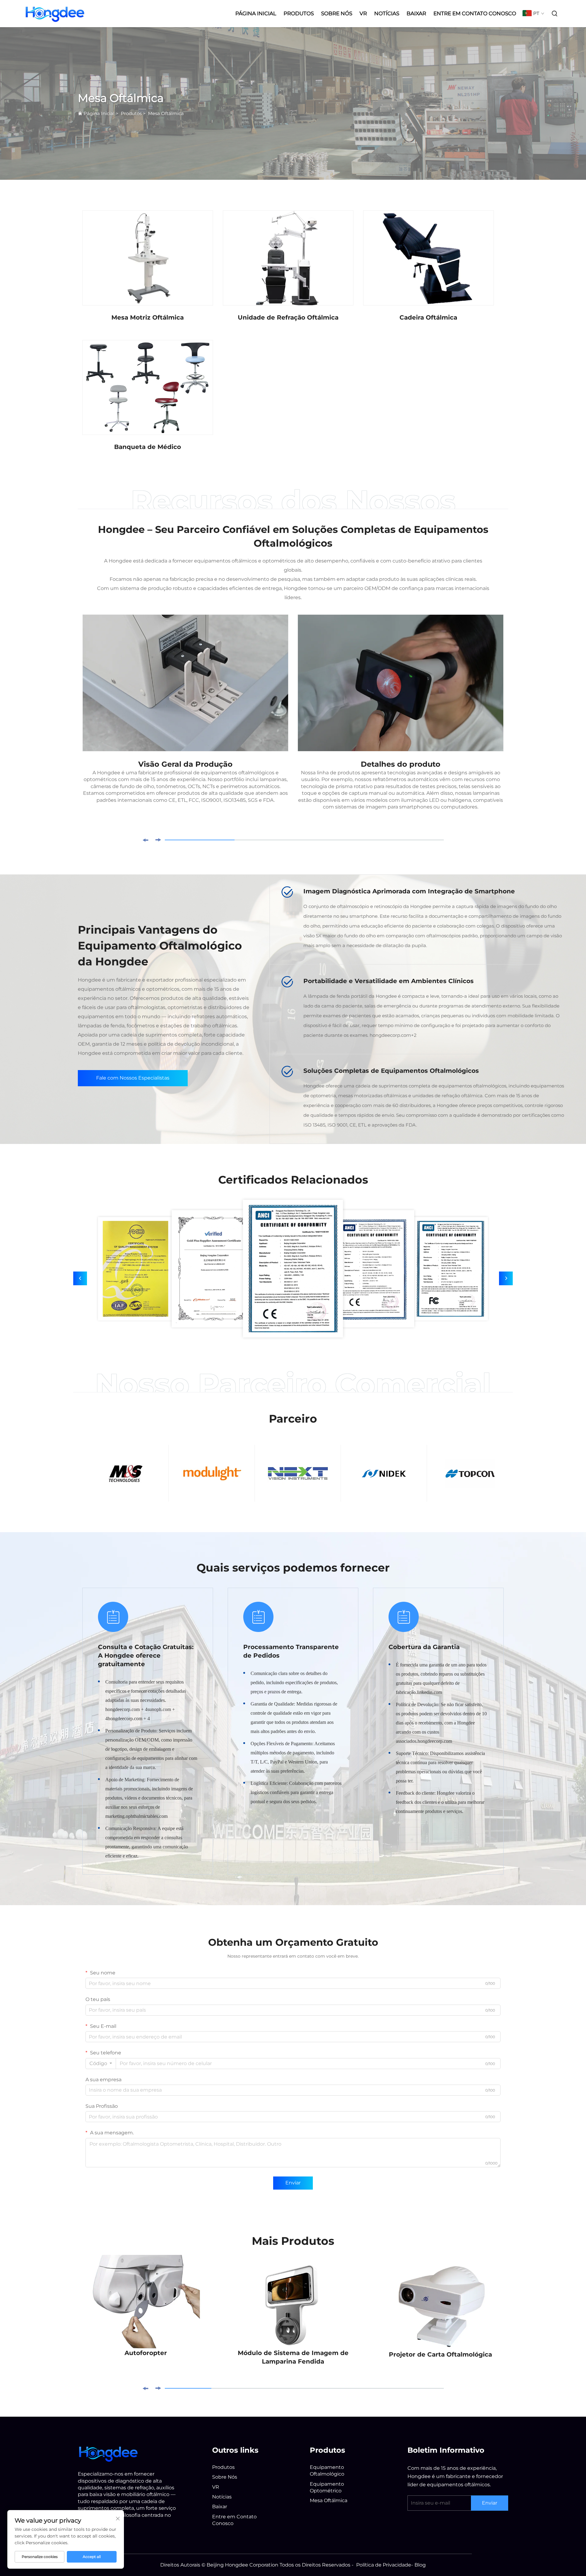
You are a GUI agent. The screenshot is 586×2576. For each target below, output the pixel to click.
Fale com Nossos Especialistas (133, 1078)
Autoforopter (146, 2353)
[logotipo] (108, 2453)
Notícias (387, 13)
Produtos (299, 13)
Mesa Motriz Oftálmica (148, 317)
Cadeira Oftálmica (428, 317)
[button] (145, 840)
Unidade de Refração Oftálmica (288, 317)
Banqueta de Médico (148, 447)
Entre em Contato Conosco (475, 13)
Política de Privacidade (384, 2565)
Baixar (416, 13)
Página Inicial (256, 13)
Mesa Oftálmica (166, 113)
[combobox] (101, 2064)
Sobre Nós (337, 13)
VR (363, 13)
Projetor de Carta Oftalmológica (440, 2354)
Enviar (293, 2183)
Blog (420, 2565)
